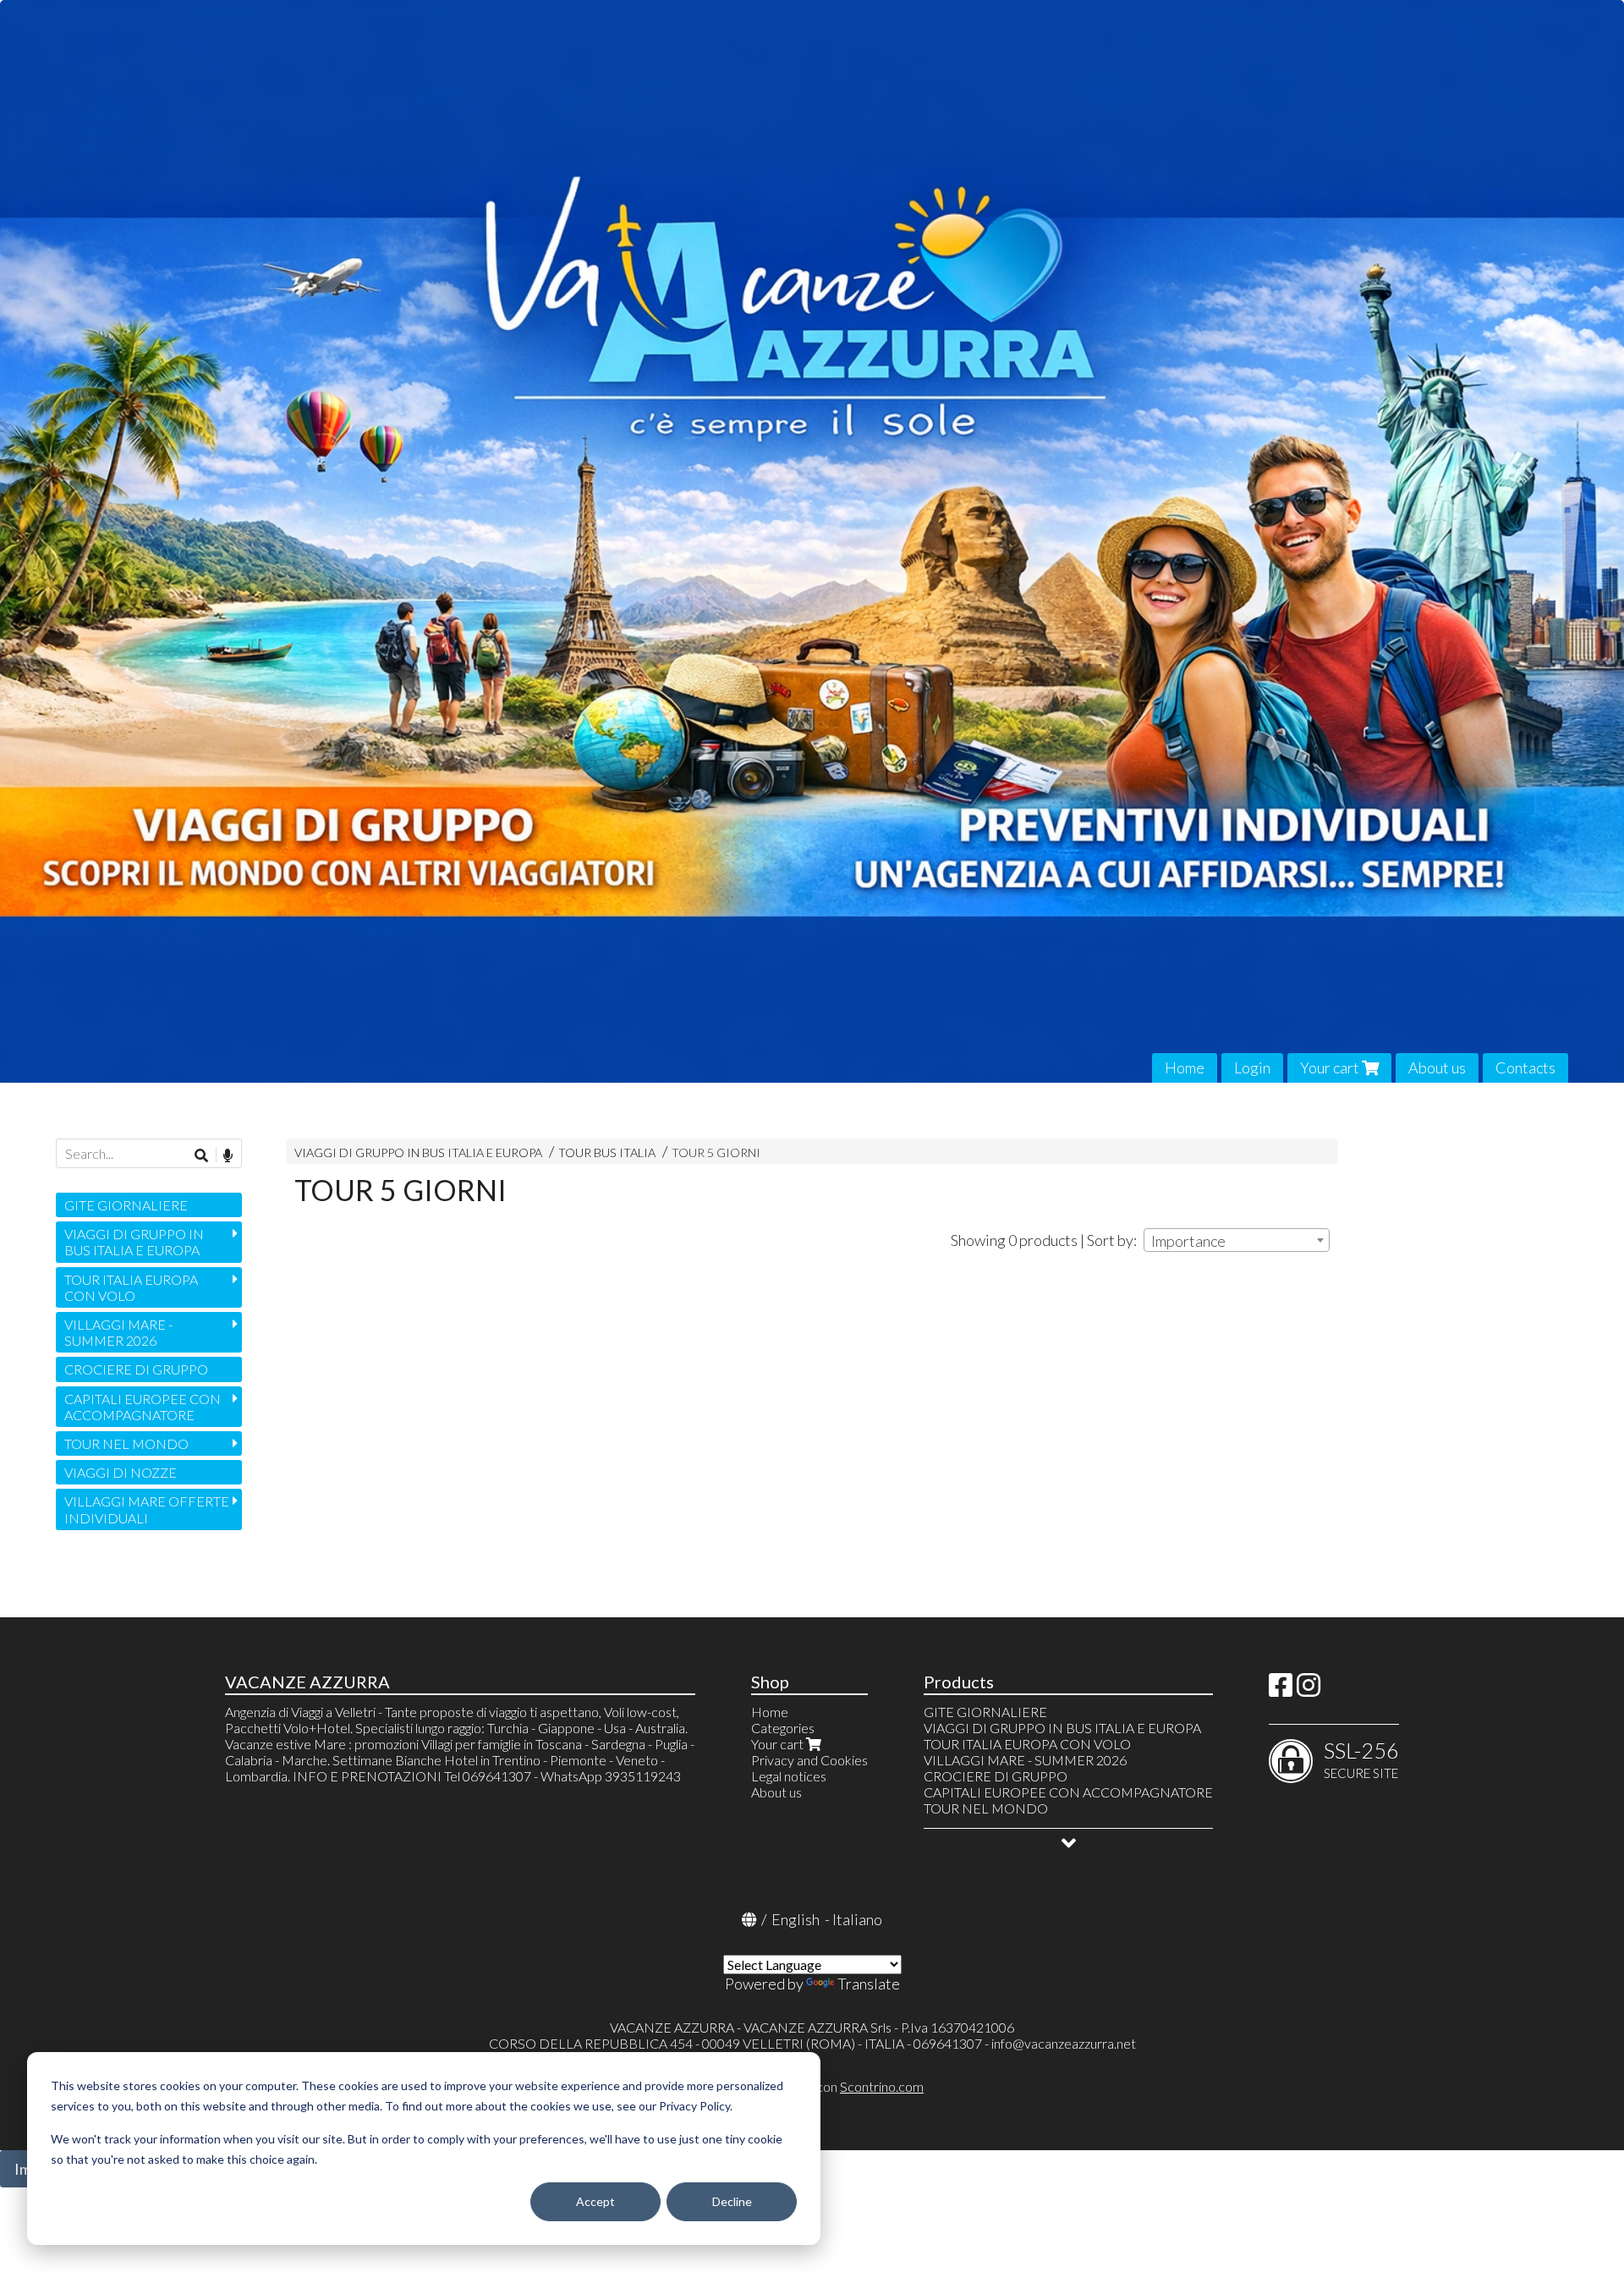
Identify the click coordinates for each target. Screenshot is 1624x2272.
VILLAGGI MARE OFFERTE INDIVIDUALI (147, 1509)
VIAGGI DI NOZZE (121, 1472)
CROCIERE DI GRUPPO (136, 1369)
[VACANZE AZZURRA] (812, 541)
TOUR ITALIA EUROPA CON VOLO (131, 1287)
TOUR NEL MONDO (126, 1443)
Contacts (1525, 1067)
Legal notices (789, 1776)
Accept (595, 2201)
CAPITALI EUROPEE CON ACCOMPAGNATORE (143, 1407)
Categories (783, 1728)
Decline (732, 2201)
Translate (869, 1984)
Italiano (857, 1919)
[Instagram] (1309, 1690)
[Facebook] (1281, 1690)
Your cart (1331, 1067)
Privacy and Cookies (809, 1760)
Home (1185, 1067)
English (796, 1919)
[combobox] (1237, 1240)
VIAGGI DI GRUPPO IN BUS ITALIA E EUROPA (418, 1152)
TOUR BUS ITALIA (607, 1152)
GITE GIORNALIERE (126, 1205)
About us (1437, 1067)
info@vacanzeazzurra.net (1064, 2043)
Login (1252, 1067)
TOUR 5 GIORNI (716, 1152)
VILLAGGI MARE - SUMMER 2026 (118, 1332)
